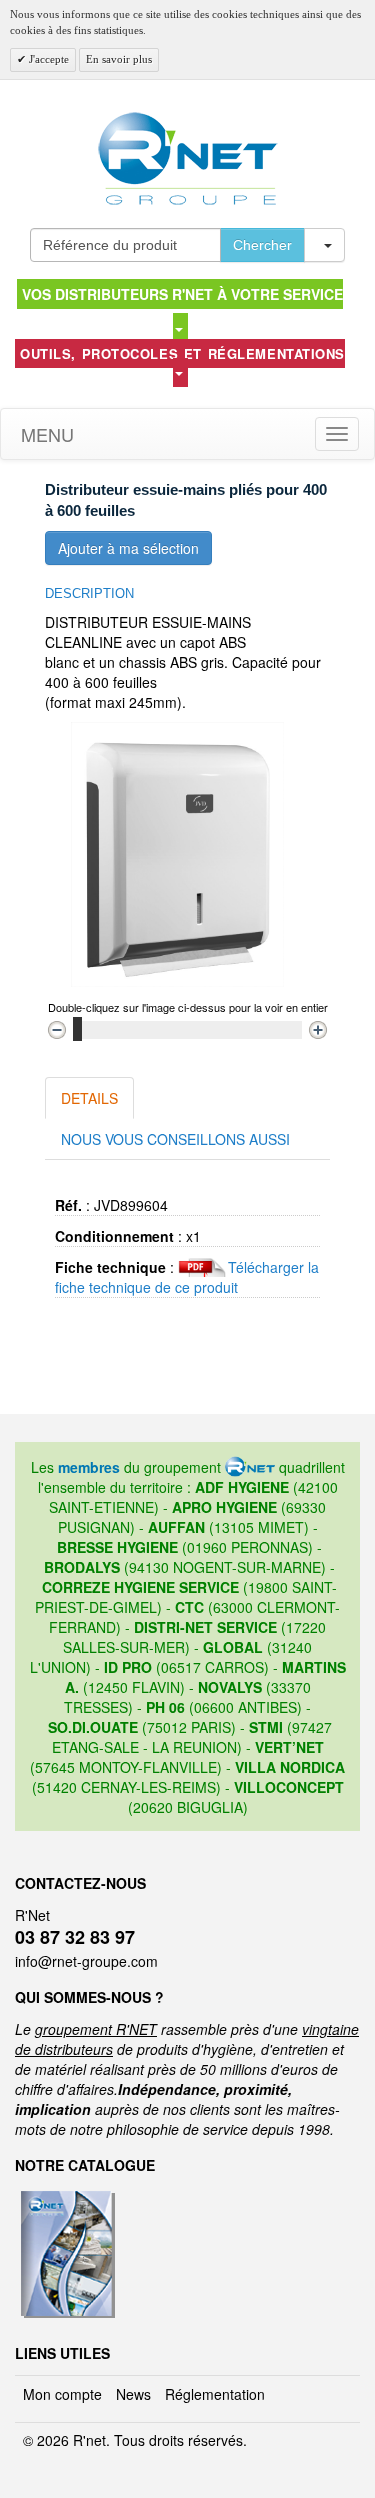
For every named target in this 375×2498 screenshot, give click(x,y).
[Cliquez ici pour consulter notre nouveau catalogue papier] (65, 2197)
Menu (45, 434)
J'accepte (47, 59)
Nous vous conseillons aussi (175, 1139)
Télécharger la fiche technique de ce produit (187, 1277)
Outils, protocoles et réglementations (182, 353)
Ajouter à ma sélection (128, 548)
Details (89, 1098)
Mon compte (62, 2394)
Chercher (262, 245)
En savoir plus (119, 59)
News (133, 2394)
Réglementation (215, 2394)
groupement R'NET (96, 2029)
